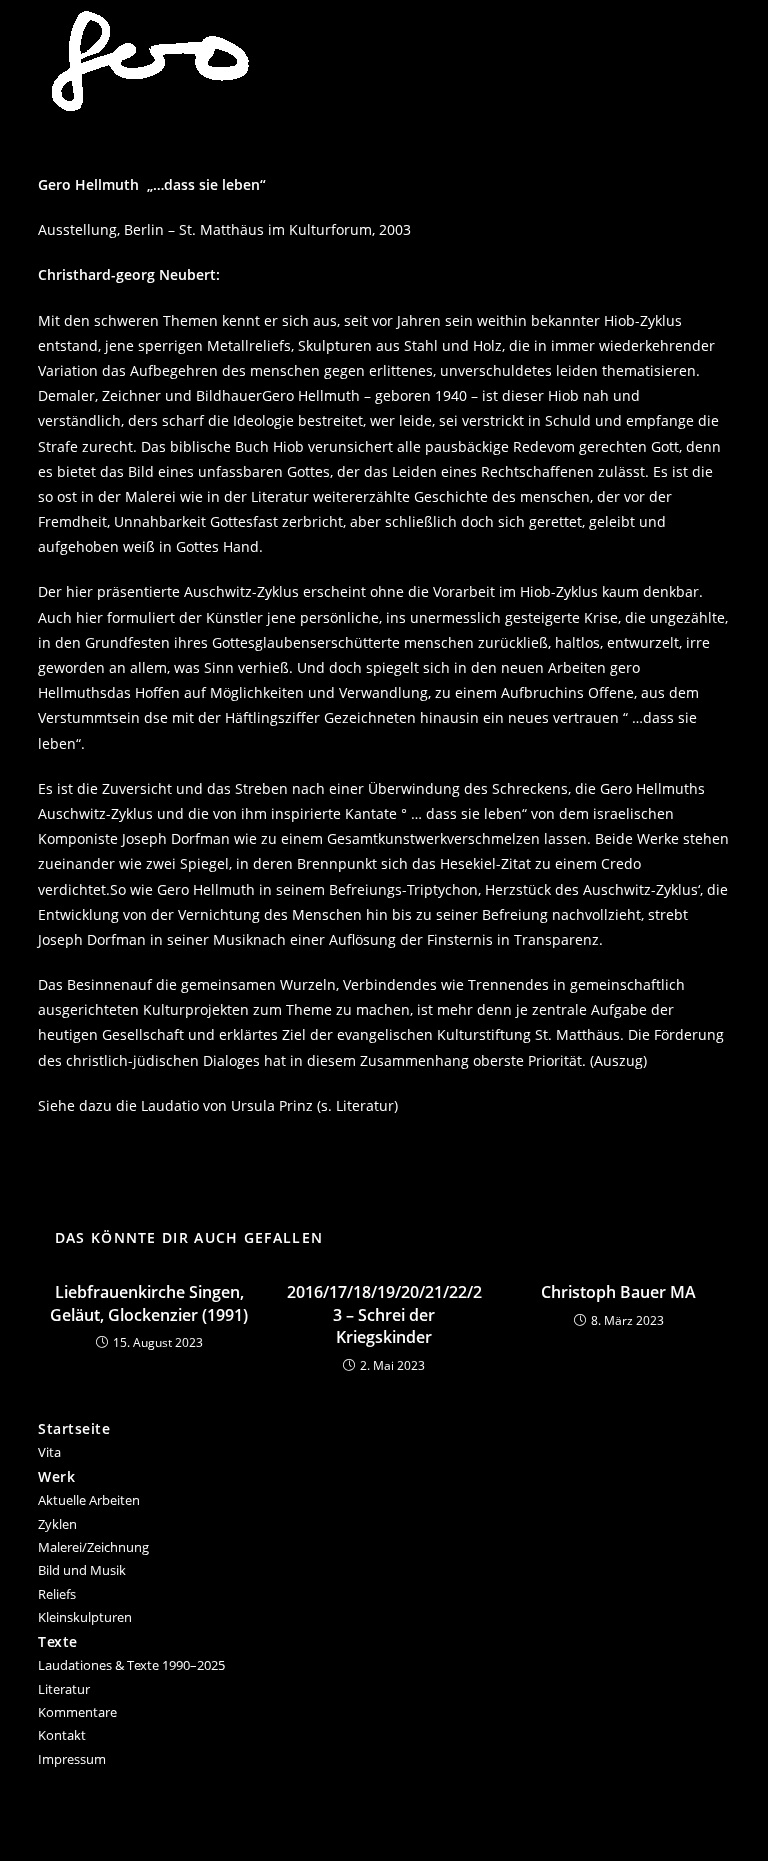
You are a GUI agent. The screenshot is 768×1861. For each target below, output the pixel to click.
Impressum (72, 1759)
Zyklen (57, 1524)
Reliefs (57, 1594)
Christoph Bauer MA (618, 1292)
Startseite (74, 1428)
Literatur (64, 1689)
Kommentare (77, 1712)
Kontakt (62, 1735)
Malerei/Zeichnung (93, 1547)
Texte (58, 1641)
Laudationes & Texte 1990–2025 (131, 1665)
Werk (56, 1476)
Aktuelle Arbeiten (89, 1500)
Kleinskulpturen (85, 1617)
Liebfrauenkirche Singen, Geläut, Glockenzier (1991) (149, 1303)
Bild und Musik (82, 1570)
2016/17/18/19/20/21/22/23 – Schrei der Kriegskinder (384, 1314)
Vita (49, 1452)
